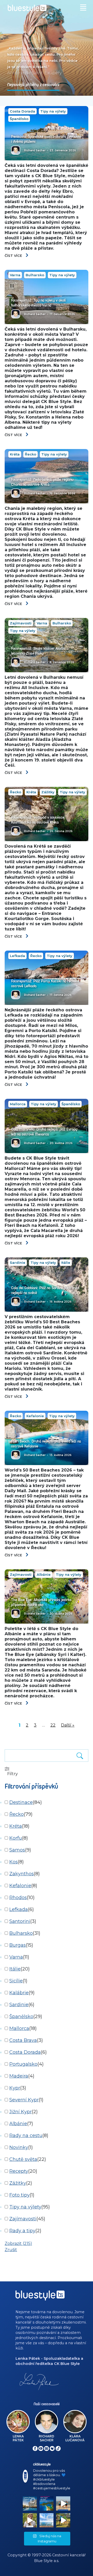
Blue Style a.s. (47, 2561)
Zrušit (11, 2250)
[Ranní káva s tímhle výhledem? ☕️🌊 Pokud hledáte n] (47, 2520)
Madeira (19, 2076)
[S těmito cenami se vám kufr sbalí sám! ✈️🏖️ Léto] (47, 2503)
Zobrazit (18, 2243)
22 (53, 1725)
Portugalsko (23, 2064)
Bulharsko (35, 275)
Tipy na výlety (53, 111)
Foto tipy (20, 2195)
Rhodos (18, 1898)
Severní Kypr (24, 2100)
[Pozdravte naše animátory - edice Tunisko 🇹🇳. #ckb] (63, 2503)
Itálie (66, 1263)
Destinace (21, 1802)
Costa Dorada (22, 111)
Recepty (19, 2171)
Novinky (19, 2147)
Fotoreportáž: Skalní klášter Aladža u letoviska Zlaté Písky (40, 651)
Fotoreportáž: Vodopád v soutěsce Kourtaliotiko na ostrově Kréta (38, 820)
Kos (14, 1862)
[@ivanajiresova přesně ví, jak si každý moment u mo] (30, 2520)
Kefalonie (35, 1416)
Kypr (15, 2088)
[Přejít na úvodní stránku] (47, 9)
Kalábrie (19, 1993)
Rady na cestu (26, 2136)
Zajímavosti (21, 623)
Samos (17, 1850)
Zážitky (48, 792)
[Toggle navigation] (84, 7)
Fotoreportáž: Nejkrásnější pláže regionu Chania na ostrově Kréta (42, 482)
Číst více (14, 256)
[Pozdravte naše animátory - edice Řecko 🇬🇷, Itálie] (63, 2520)
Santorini (20, 1921)
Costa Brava (23, 2040)
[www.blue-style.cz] (40, 2297)
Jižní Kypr (21, 2112)
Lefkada (17, 956)
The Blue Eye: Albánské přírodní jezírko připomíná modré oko (41, 1602)
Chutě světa (23, 2159)
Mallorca (18, 1104)
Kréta (15, 454)
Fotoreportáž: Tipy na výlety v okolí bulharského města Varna (38, 303)
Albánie (44, 1574)
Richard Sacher (35, 150)
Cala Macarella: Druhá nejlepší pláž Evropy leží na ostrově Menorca (44, 1132)
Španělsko (19, 119)
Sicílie (16, 1981)
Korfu (16, 1838)
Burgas (18, 1945)
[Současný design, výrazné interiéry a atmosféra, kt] (30, 2503)
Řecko (30, 454)
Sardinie (18, 1263)
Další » (68, 1725)
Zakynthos (22, 1874)
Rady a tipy (22, 2231)
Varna (15, 275)
